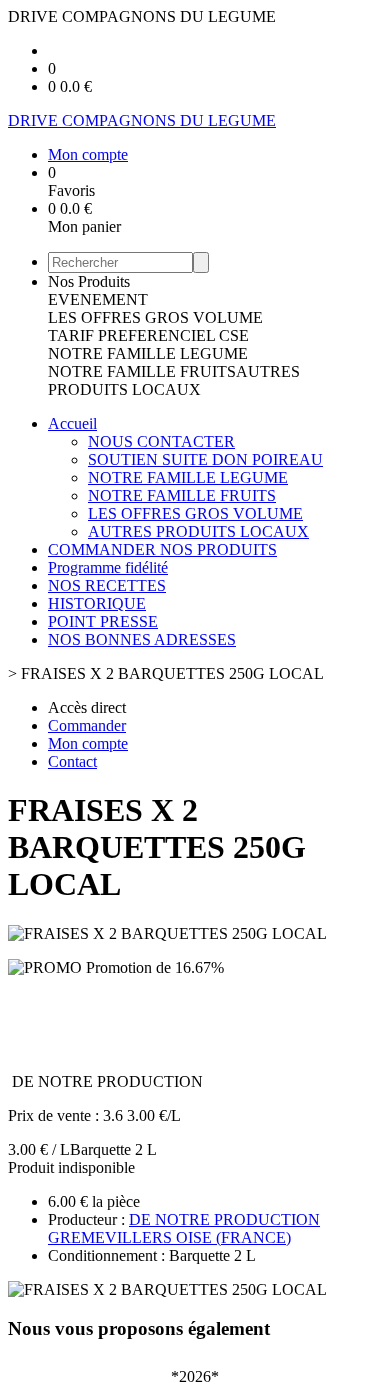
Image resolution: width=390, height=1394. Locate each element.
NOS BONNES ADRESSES (142, 639)
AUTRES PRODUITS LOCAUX (174, 380)
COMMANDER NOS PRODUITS (162, 549)
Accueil (72, 423)
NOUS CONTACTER (161, 441)
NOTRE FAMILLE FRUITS (142, 371)
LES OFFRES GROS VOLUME (155, 317)
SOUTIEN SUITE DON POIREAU (205, 459)
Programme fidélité (108, 567)
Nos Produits (89, 281)
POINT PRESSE (103, 621)
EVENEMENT (98, 299)
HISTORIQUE (97, 603)
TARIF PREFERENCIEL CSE (148, 335)
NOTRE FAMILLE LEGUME (148, 353)
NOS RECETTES (107, 585)
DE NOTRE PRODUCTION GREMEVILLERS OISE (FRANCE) (184, 1228)
